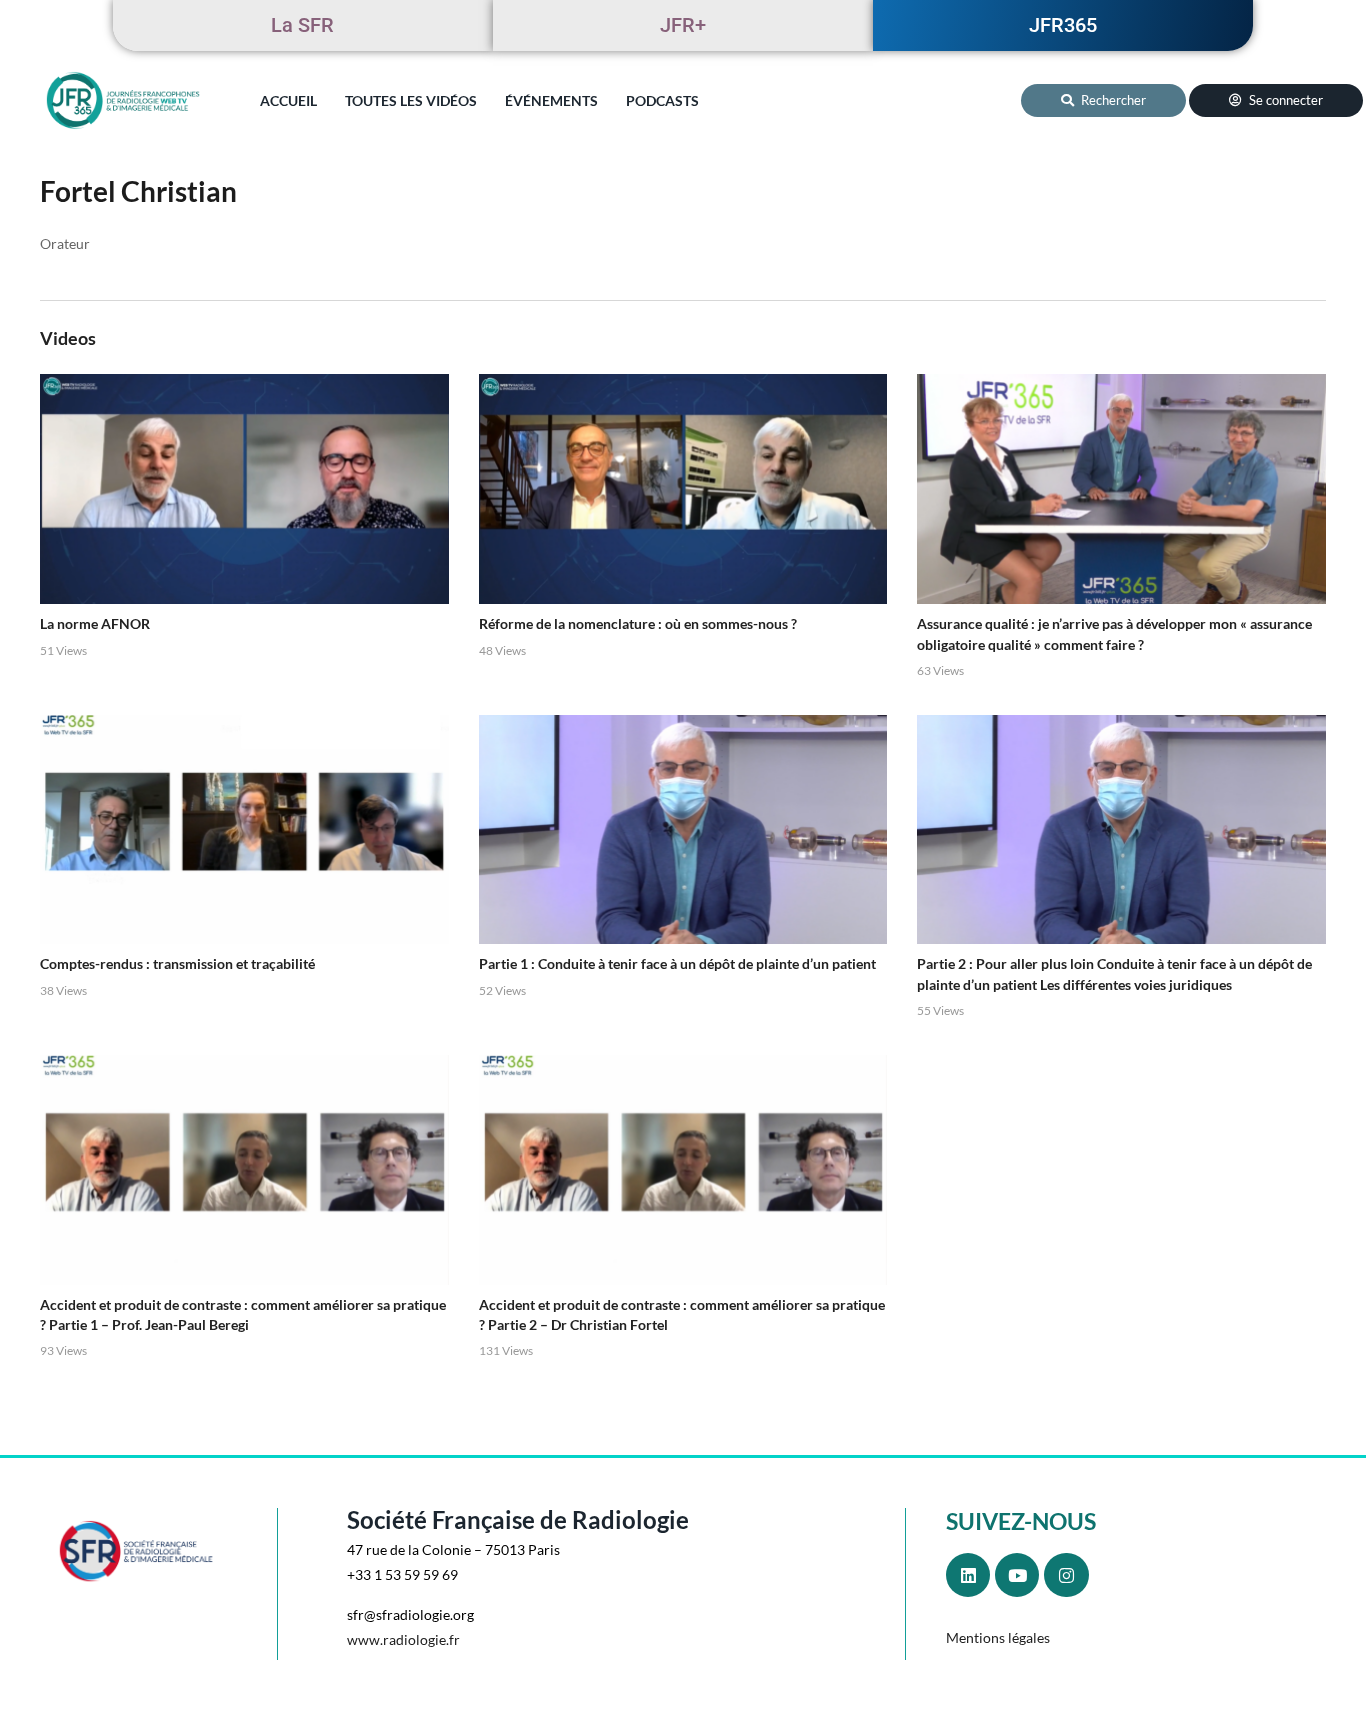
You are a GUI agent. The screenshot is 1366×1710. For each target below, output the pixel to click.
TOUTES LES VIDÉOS (411, 100)
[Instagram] (1066, 1575)
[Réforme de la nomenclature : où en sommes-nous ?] (683, 489)
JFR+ (683, 25)
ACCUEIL (288, 100)
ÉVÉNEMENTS (551, 100)
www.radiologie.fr (403, 1639)
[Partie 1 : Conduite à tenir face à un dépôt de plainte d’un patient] (683, 830)
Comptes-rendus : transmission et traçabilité (177, 963)
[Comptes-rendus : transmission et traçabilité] (244, 830)
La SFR (302, 25)
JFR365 (1063, 25)
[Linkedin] (968, 1575)
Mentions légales (998, 1637)
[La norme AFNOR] (244, 489)
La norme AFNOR (95, 623)
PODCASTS (662, 100)
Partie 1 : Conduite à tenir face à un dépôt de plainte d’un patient (677, 963)
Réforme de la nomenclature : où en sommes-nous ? (638, 623)
